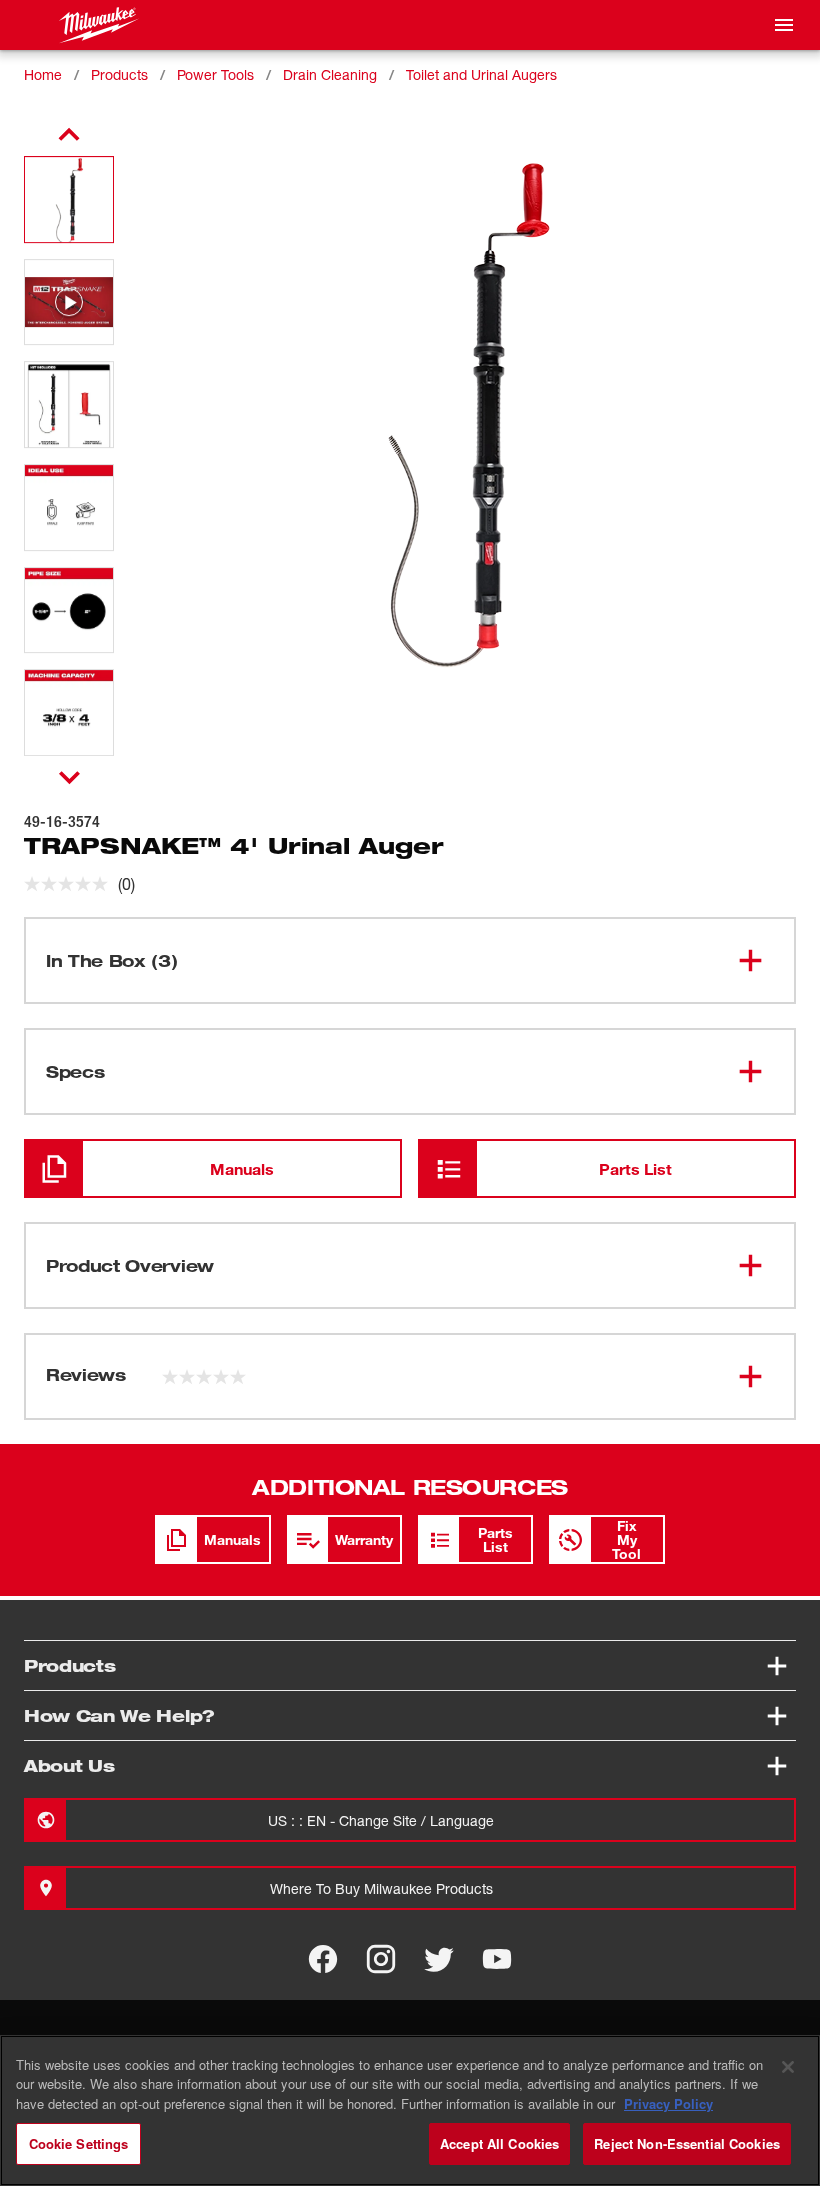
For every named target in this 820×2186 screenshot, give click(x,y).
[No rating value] (71, 884)
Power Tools (215, 74)
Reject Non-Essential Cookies (687, 2143)
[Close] (788, 2067)
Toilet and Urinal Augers (481, 74)
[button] (69, 199)
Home (43, 74)
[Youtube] (497, 1959)
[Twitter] (439, 1959)
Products (119, 74)
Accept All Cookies (499, 2143)
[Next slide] (69, 777)
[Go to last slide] (69, 135)
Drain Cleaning (330, 74)
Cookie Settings (79, 2143)
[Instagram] (381, 1959)
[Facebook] (323, 1959)
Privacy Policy (668, 2103)
